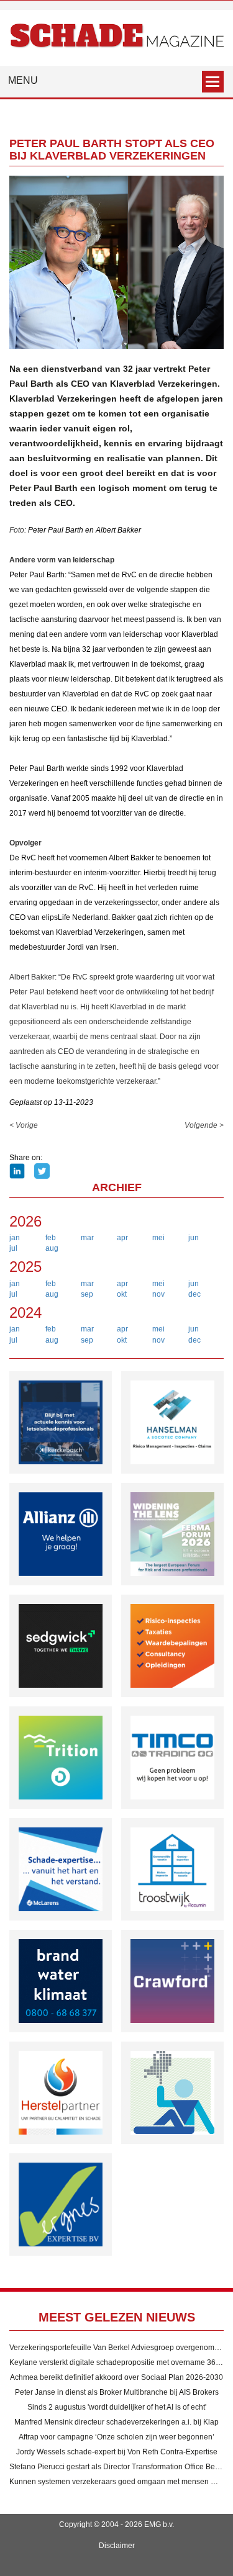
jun (194, 1238)
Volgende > (204, 1125)
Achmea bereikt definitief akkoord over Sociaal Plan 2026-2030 (116, 2377)
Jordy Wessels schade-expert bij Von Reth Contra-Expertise (117, 2452)
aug (52, 1248)
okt (122, 1294)
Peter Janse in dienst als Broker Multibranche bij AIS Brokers (117, 2392)
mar (87, 1238)
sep (87, 1294)
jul (13, 1248)
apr (122, 1238)
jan (15, 1238)
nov (158, 1294)
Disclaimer (117, 2546)
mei (158, 1238)
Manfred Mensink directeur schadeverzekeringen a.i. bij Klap (116, 2422)
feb (51, 1238)
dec (194, 1294)
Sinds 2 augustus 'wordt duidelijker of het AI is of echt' (117, 2407)
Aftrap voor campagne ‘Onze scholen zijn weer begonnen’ (116, 2437)
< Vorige (24, 1125)
